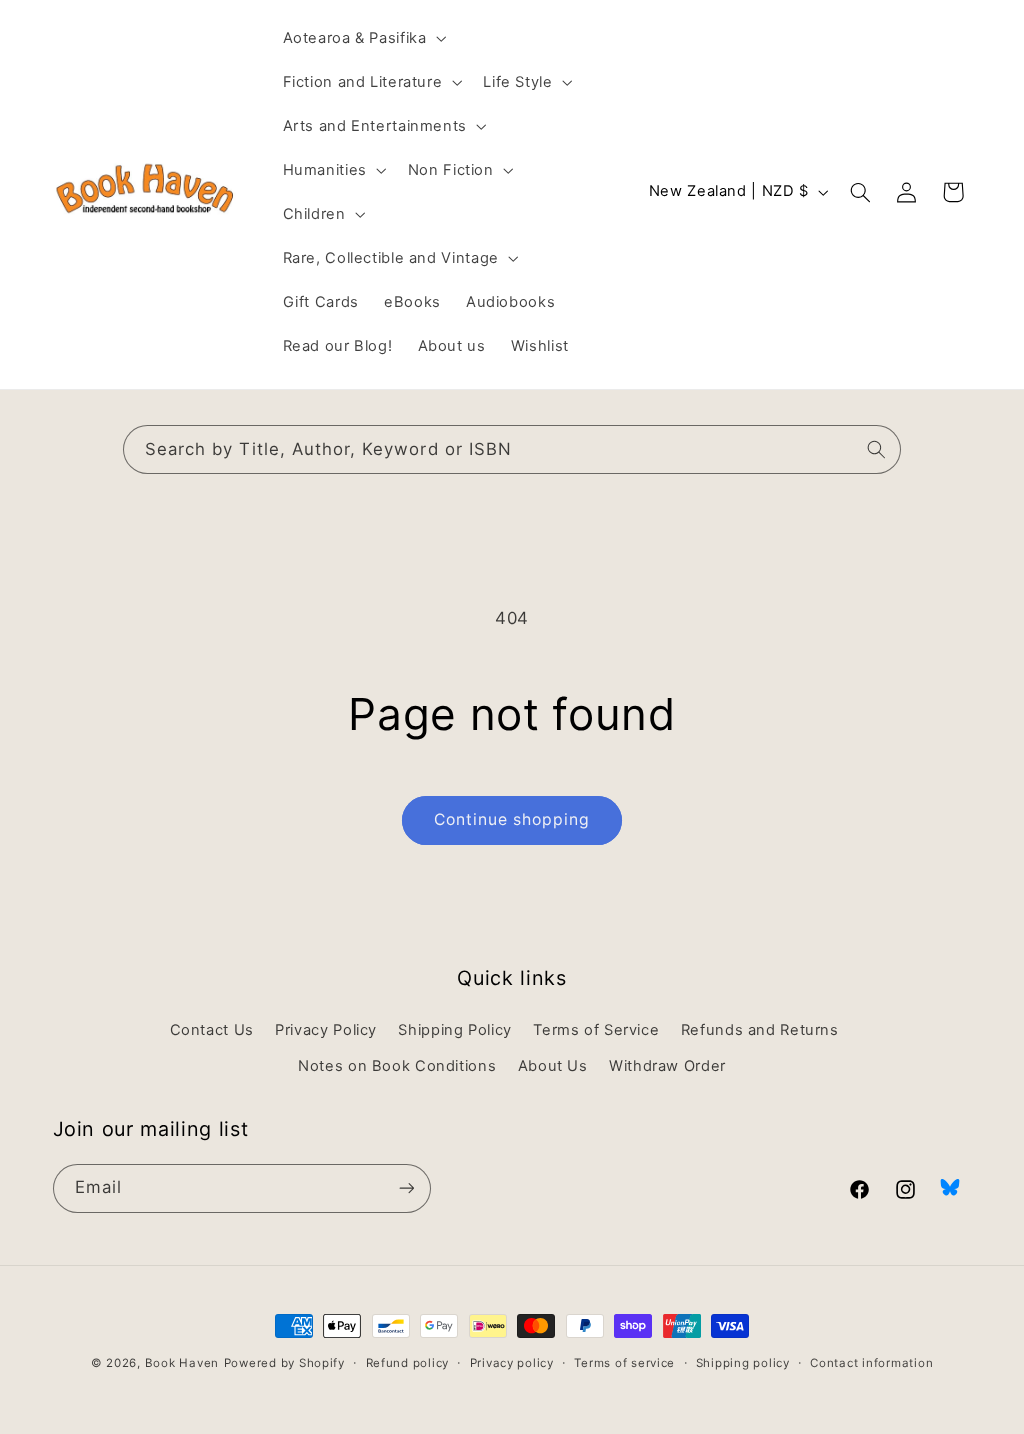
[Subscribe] (406, 1188)
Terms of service (624, 1363)
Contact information (871, 1363)
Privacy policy (512, 1363)
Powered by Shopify (284, 1363)
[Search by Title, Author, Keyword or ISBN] (877, 449)
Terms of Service (596, 1030)
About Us (553, 1066)
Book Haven (182, 1363)
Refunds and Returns (760, 1030)
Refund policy (408, 1363)
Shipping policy (743, 1363)
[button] (362, 38)
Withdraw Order (667, 1066)
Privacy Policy (326, 1030)
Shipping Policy (454, 1030)
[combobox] (512, 449)
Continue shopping (512, 819)
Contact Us (212, 1030)
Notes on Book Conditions (397, 1066)
